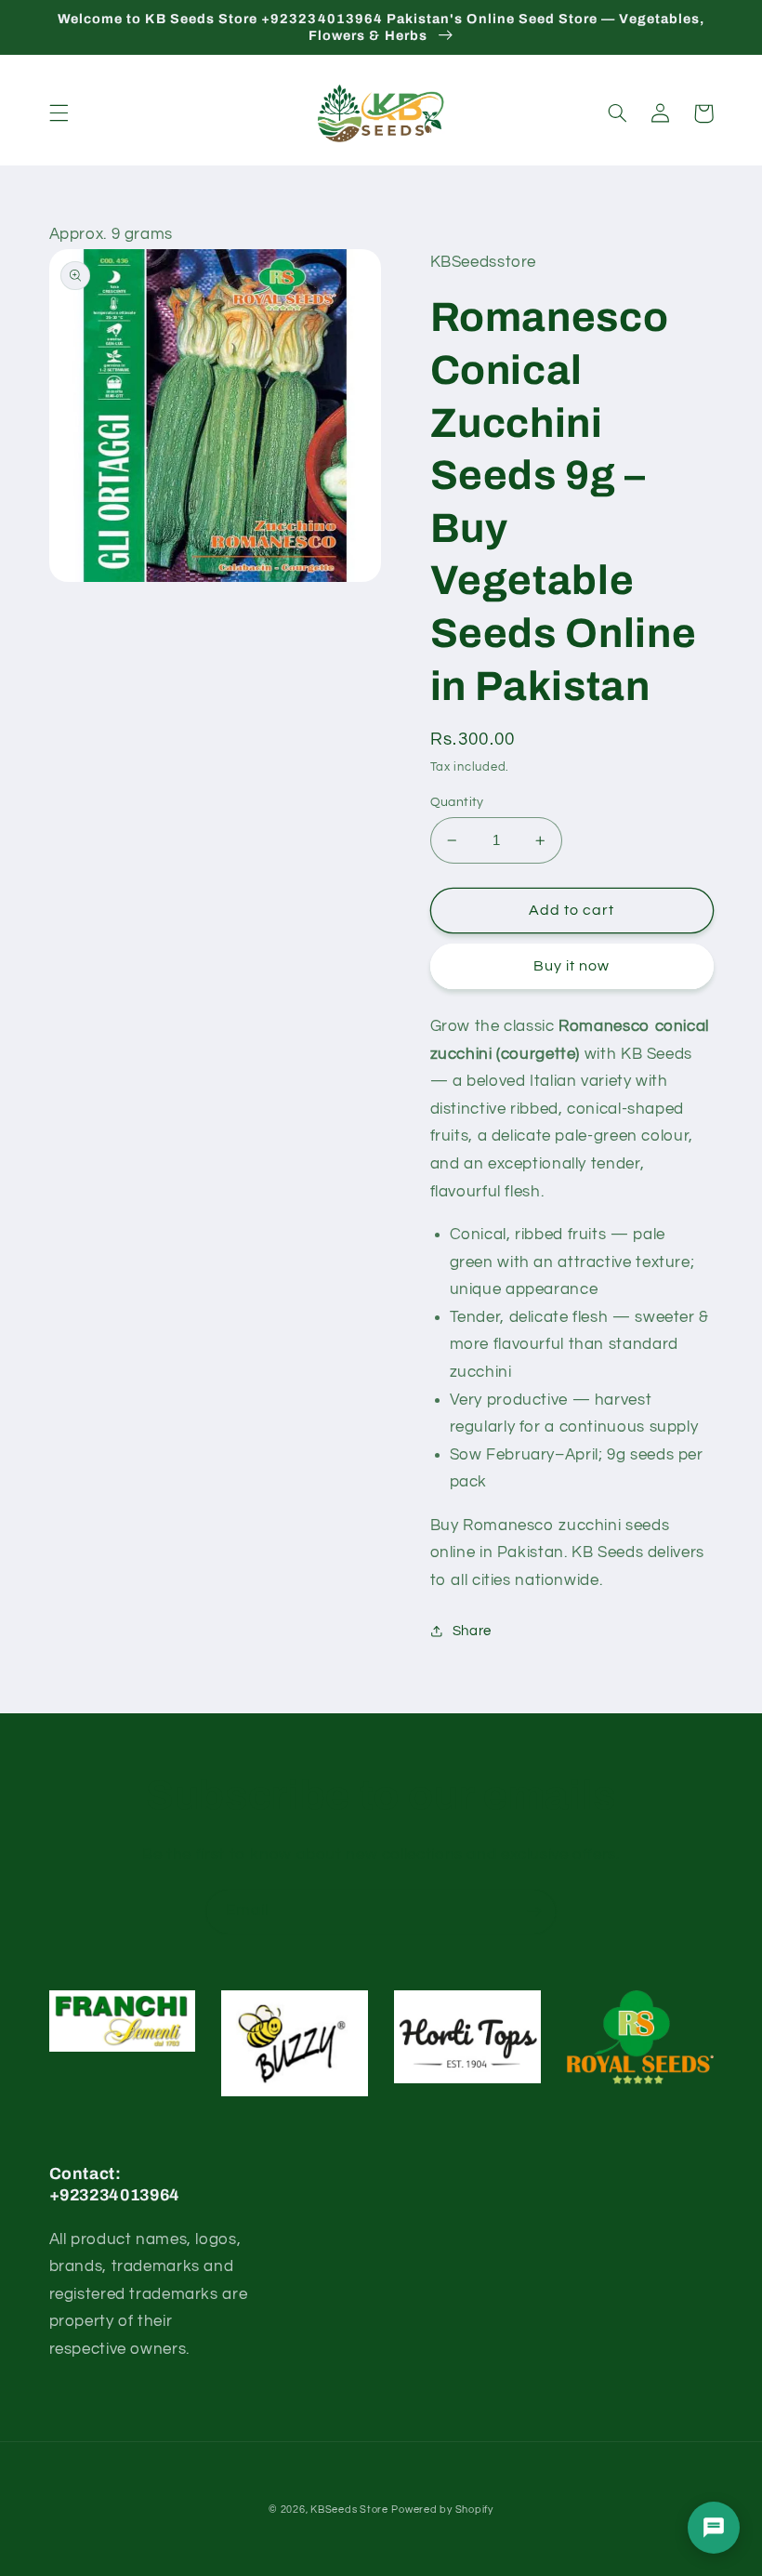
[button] (59, 113)
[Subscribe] (534, 1912)
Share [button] (472, 1631)
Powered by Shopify (442, 2510)
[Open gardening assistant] (714, 2528)
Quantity (457, 802)
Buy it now (572, 966)
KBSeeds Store (349, 2510)
